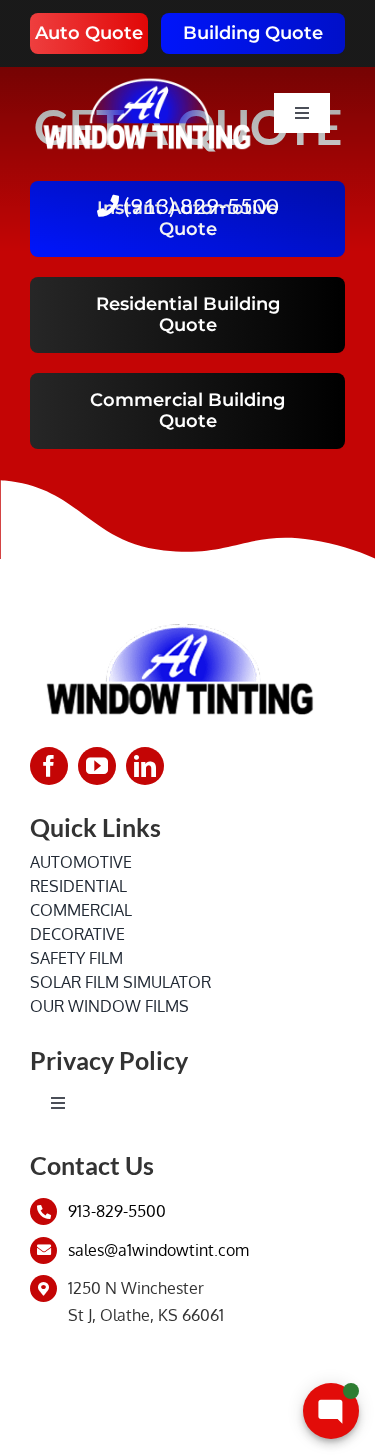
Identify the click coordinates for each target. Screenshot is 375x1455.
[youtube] (97, 766)
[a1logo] (147, 75)
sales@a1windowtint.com (158, 1250)
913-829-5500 (117, 1211)
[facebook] (49, 766)
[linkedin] (145, 766)
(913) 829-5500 (199, 205)
